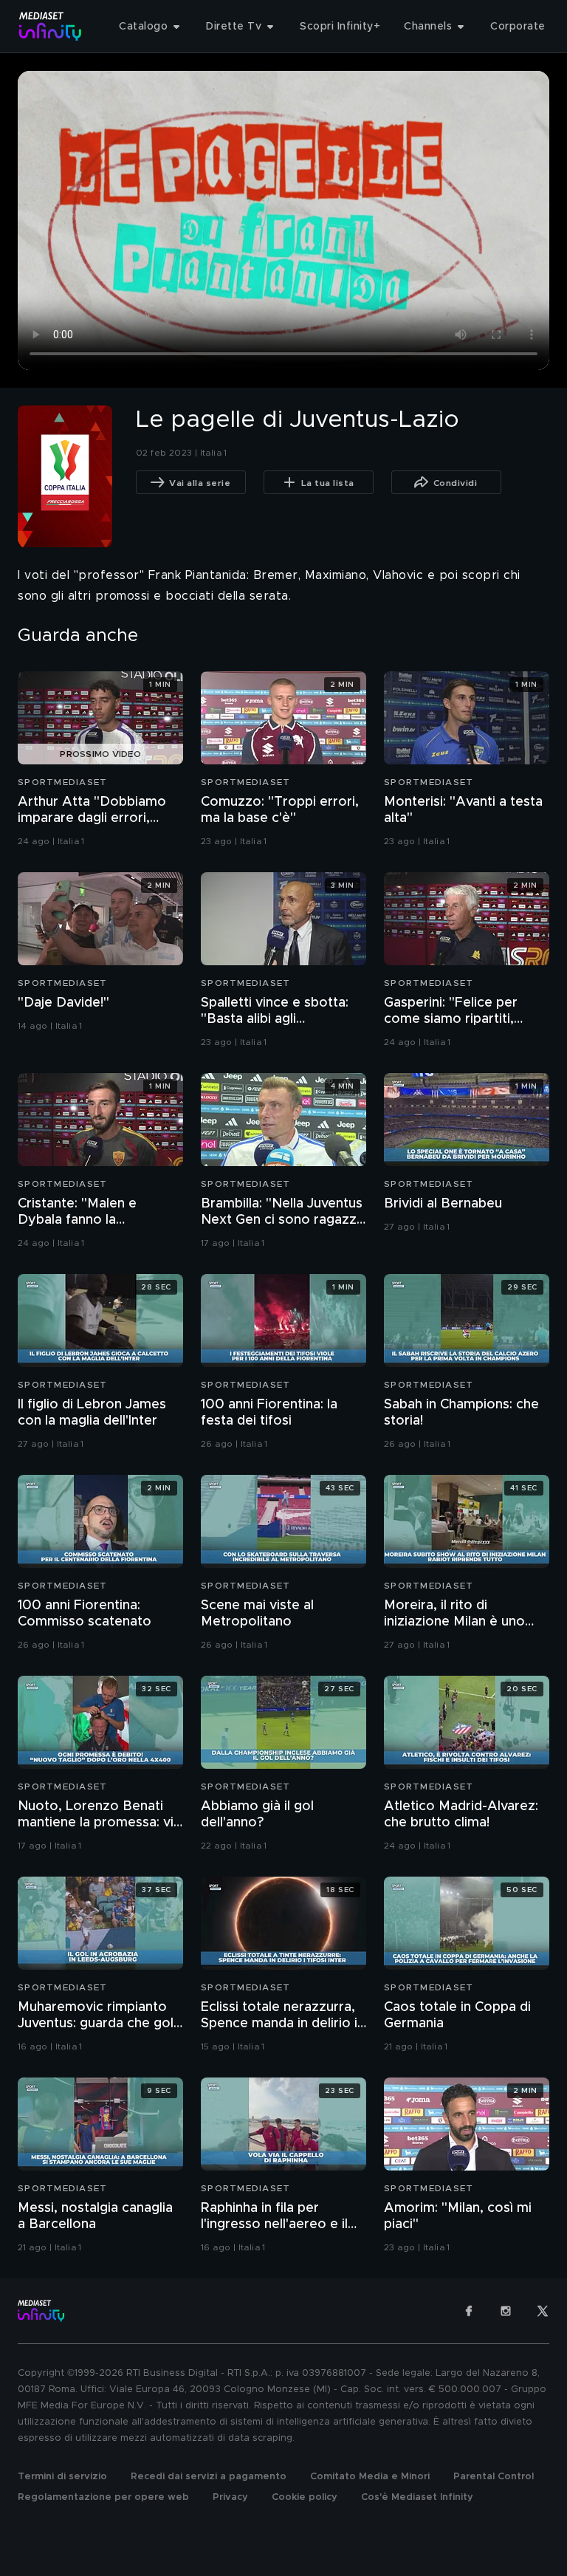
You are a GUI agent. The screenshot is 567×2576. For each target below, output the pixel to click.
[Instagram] (506, 2311)
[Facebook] (469, 2311)
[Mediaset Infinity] (51, 26)
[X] (543, 2311)
